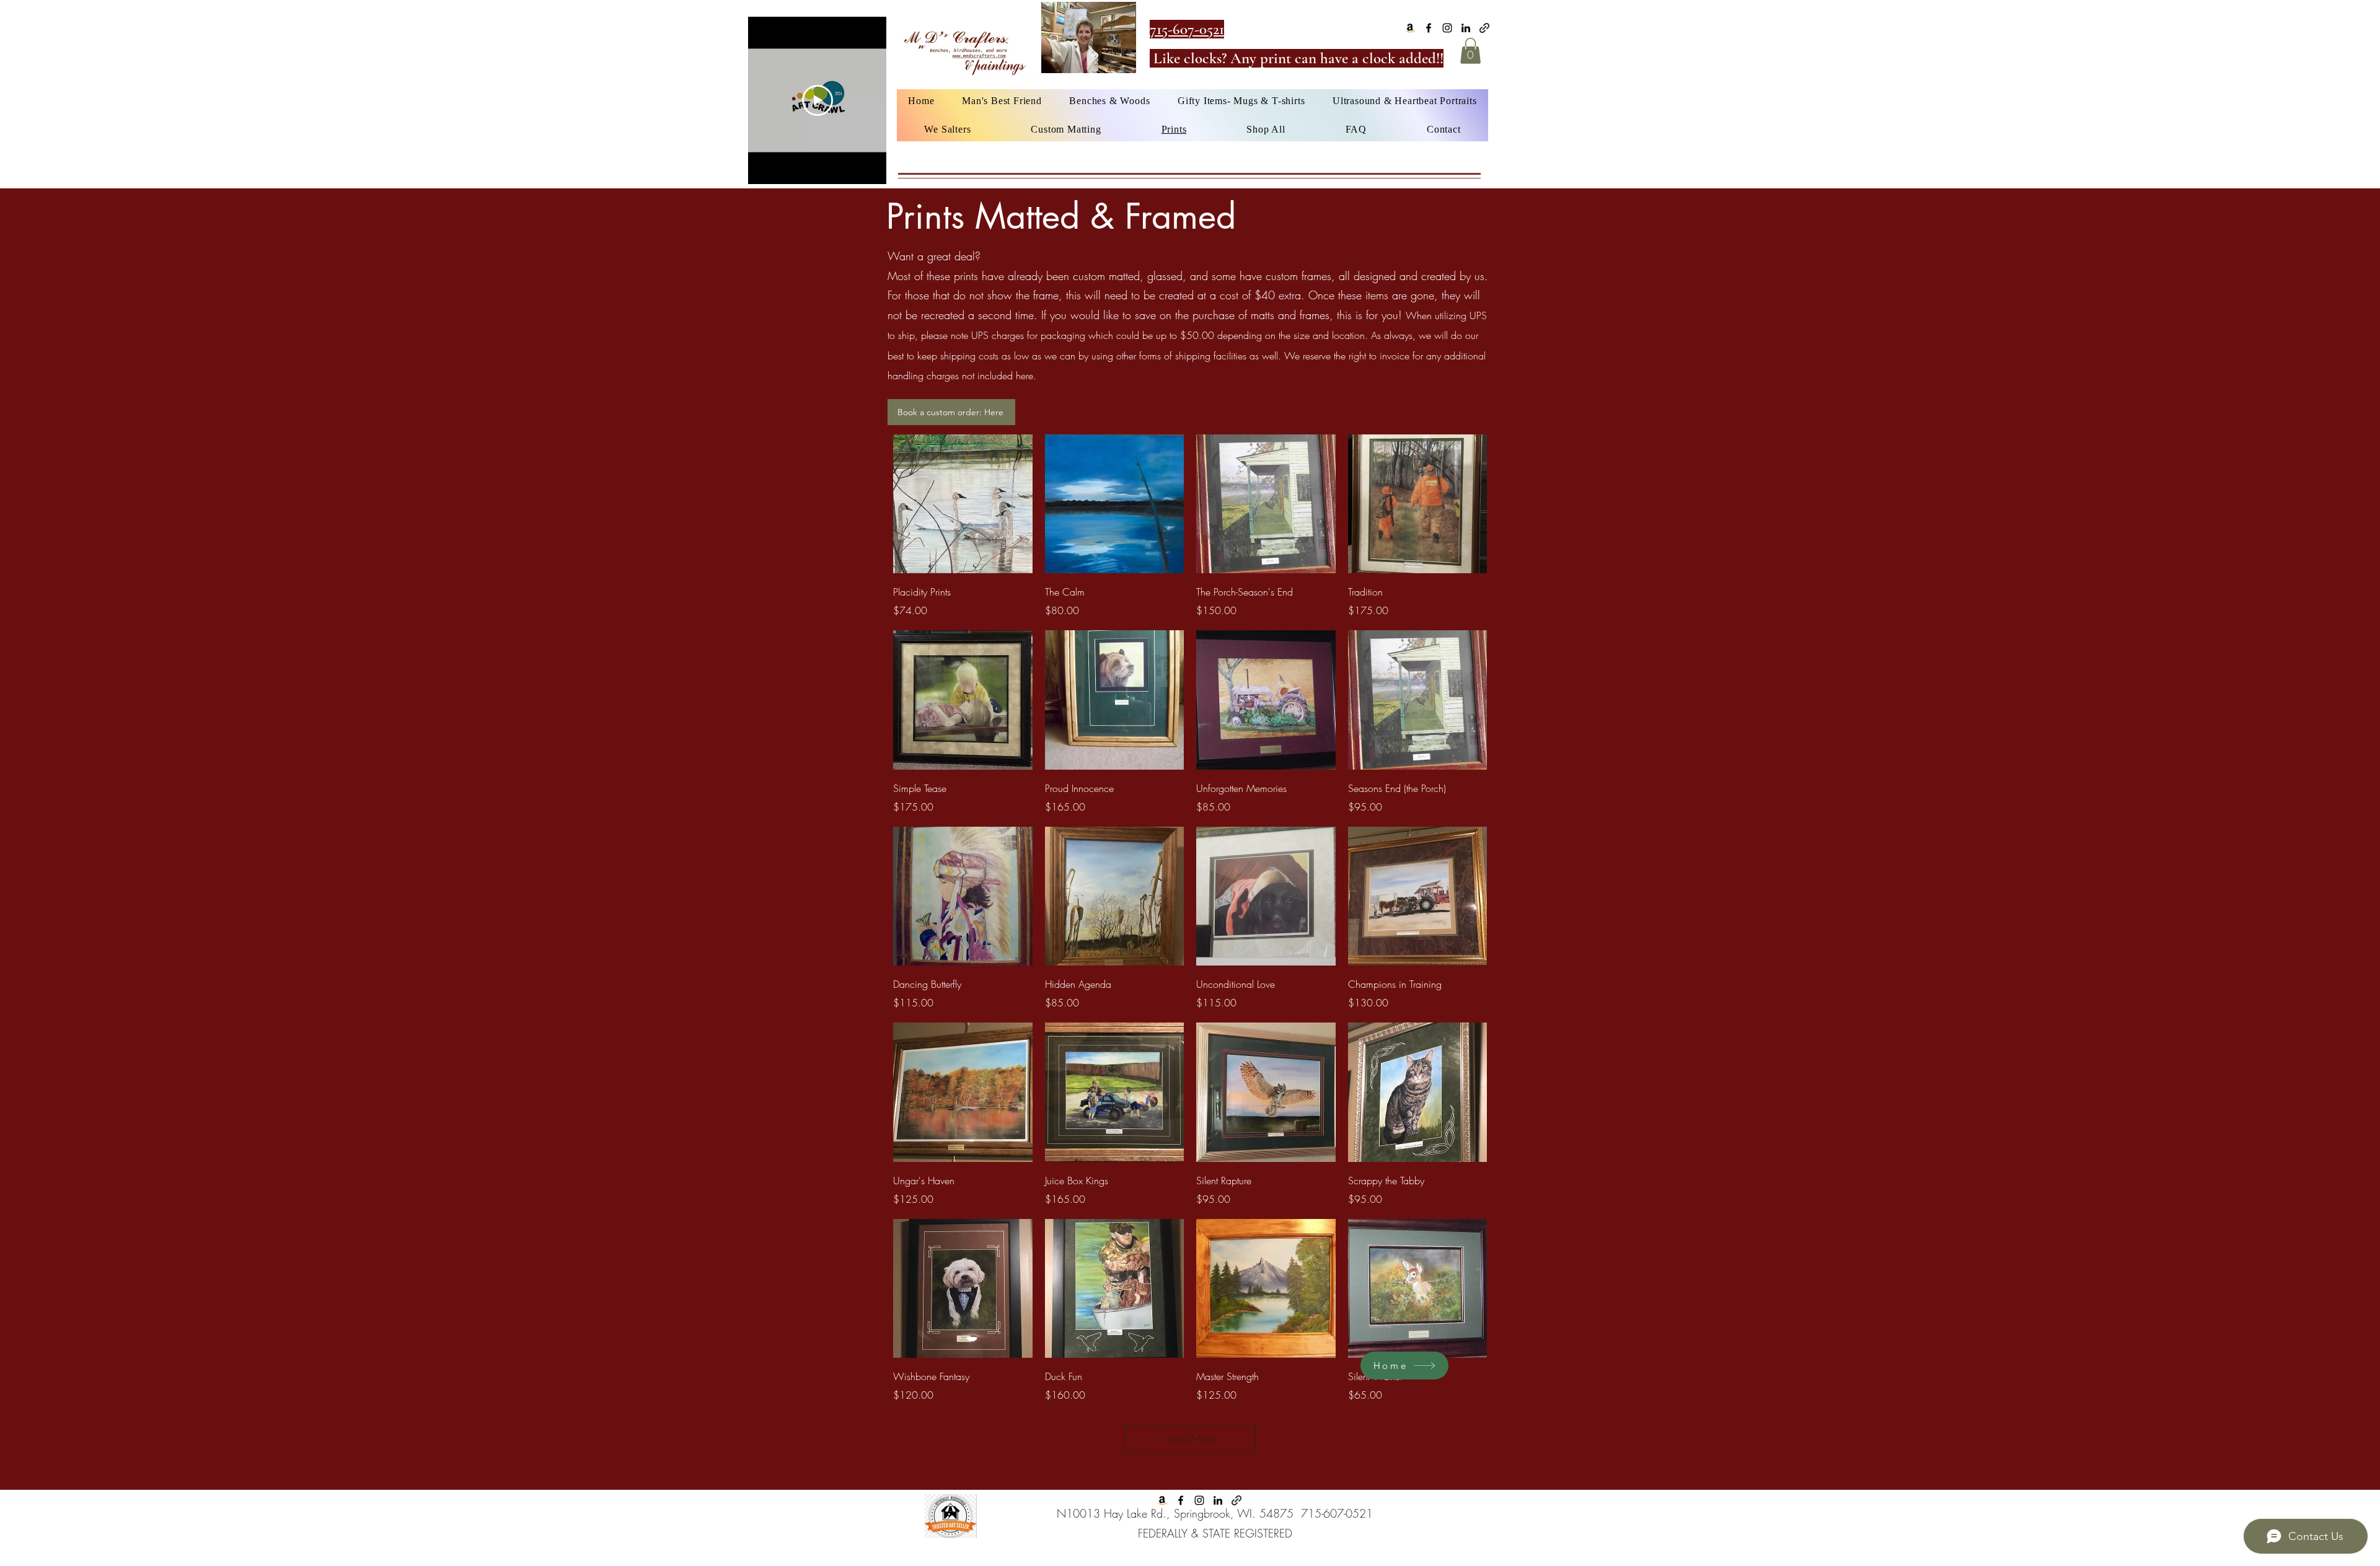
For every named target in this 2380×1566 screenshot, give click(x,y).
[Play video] (818, 100)
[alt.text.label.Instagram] (1447, 28)
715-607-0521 (1337, 1513)
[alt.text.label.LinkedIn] (1466, 28)
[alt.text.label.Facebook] (1429, 28)
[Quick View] (963, 504)
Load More (1190, 1438)
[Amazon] (1410, 28)
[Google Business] (1484, 28)
